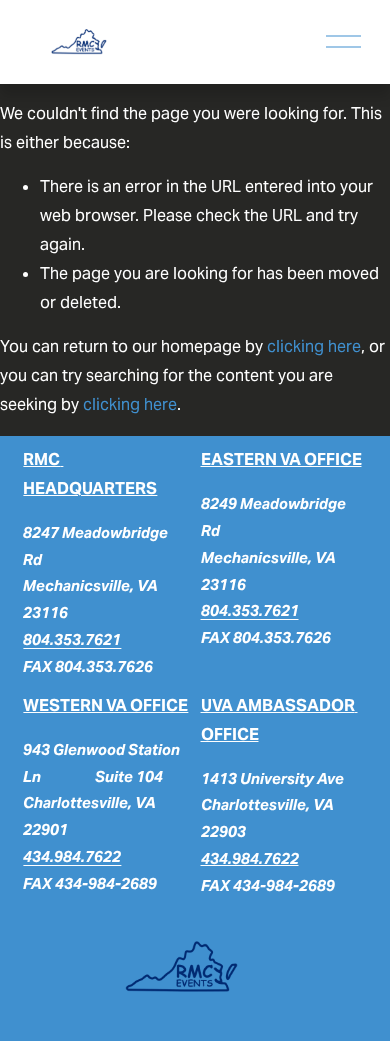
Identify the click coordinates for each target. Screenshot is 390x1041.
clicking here (314, 346)
